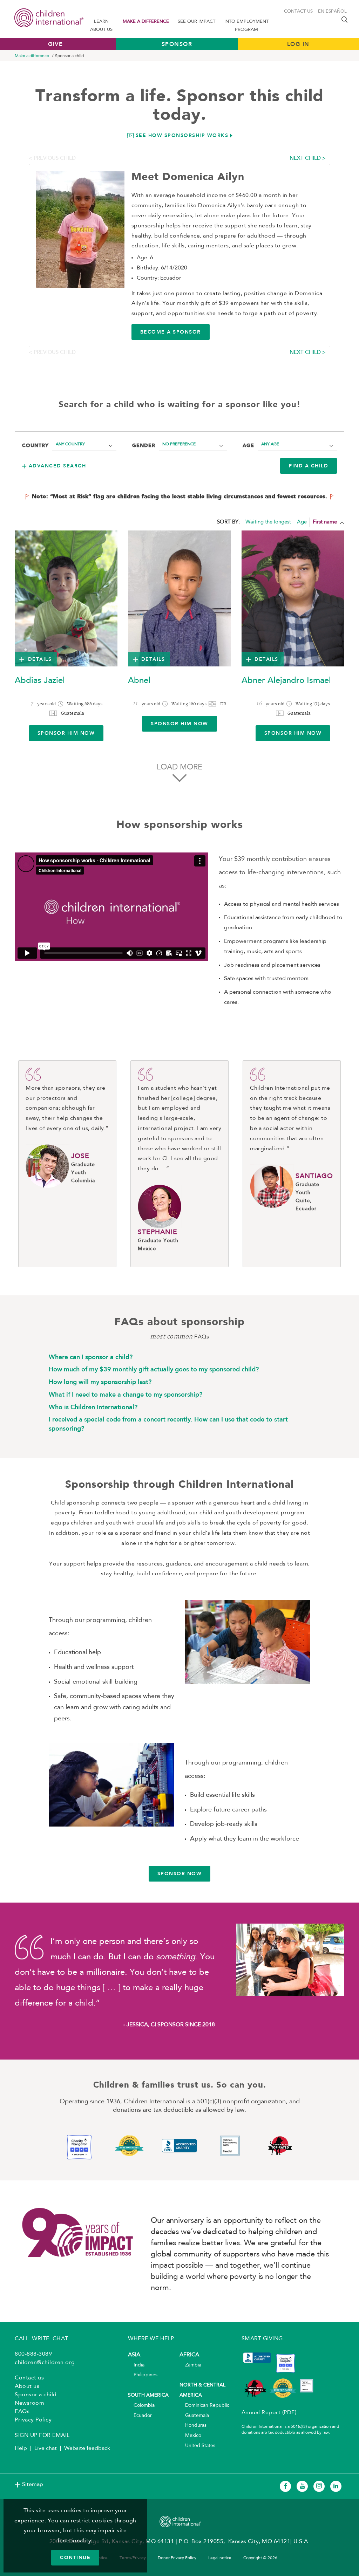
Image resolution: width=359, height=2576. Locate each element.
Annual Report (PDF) (269, 2413)
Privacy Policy (33, 2420)
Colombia (141, 2406)
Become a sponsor (171, 332)
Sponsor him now (66, 733)
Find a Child (309, 466)
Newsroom (29, 2403)
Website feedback (87, 2448)
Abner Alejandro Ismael (286, 681)
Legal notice (220, 2558)
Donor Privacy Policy (177, 2558)
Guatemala (194, 2416)
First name (325, 522)
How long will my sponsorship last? (100, 1382)
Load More (179, 767)
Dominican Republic (204, 2406)
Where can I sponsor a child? (91, 1357)
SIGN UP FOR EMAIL (42, 2435)
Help (21, 2448)
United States (197, 2446)
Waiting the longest (268, 522)
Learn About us (101, 26)
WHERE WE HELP (151, 2339)
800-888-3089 (33, 2354)
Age (302, 522)
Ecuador (140, 2416)
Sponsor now (180, 1873)
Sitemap (33, 2485)
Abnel (139, 681)
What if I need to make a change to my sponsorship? (126, 1395)
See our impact (197, 22)
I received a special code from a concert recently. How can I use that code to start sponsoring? (168, 1424)
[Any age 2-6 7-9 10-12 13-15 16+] (297, 445)
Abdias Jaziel (40, 681)
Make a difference (146, 22)
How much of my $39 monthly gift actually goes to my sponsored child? (154, 1369)
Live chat (46, 2448)
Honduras (193, 2426)
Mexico (190, 2436)
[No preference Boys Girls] (193, 445)
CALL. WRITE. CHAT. (42, 2339)
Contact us (298, 11)
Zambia (190, 2365)
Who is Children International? (93, 1407)
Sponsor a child (36, 2395)
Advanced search (57, 466)
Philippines (143, 2375)
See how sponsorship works (182, 135)
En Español (332, 11)
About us (27, 2386)
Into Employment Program (246, 26)
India (136, 2365)
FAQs (22, 2412)
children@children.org (45, 2363)
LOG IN (298, 44)
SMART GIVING (262, 2339)
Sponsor (177, 44)
